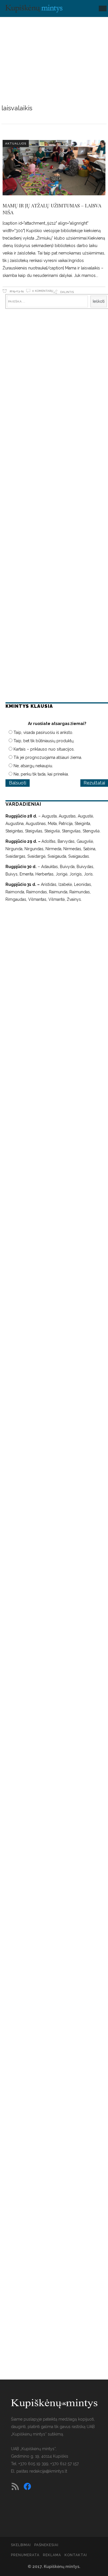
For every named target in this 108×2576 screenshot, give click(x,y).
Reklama (52, 2555)
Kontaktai (76, 2555)
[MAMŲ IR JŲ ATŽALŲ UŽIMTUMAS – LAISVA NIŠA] (54, 168)
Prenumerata (25, 2555)
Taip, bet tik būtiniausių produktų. (44, 741)
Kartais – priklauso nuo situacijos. (44, 749)
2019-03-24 (16, 291)
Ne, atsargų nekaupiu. (33, 766)
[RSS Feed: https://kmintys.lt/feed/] (15, 2486)
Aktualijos (16, 143)
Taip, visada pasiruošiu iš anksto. (43, 732)
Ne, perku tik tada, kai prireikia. (41, 774)
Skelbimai (21, 2545)
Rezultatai (94, 783)
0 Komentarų (43, 291)
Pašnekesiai (46, 2545)
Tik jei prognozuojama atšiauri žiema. (48, 757)
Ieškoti (99, 301)
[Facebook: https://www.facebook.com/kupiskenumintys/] (27, 2486)
